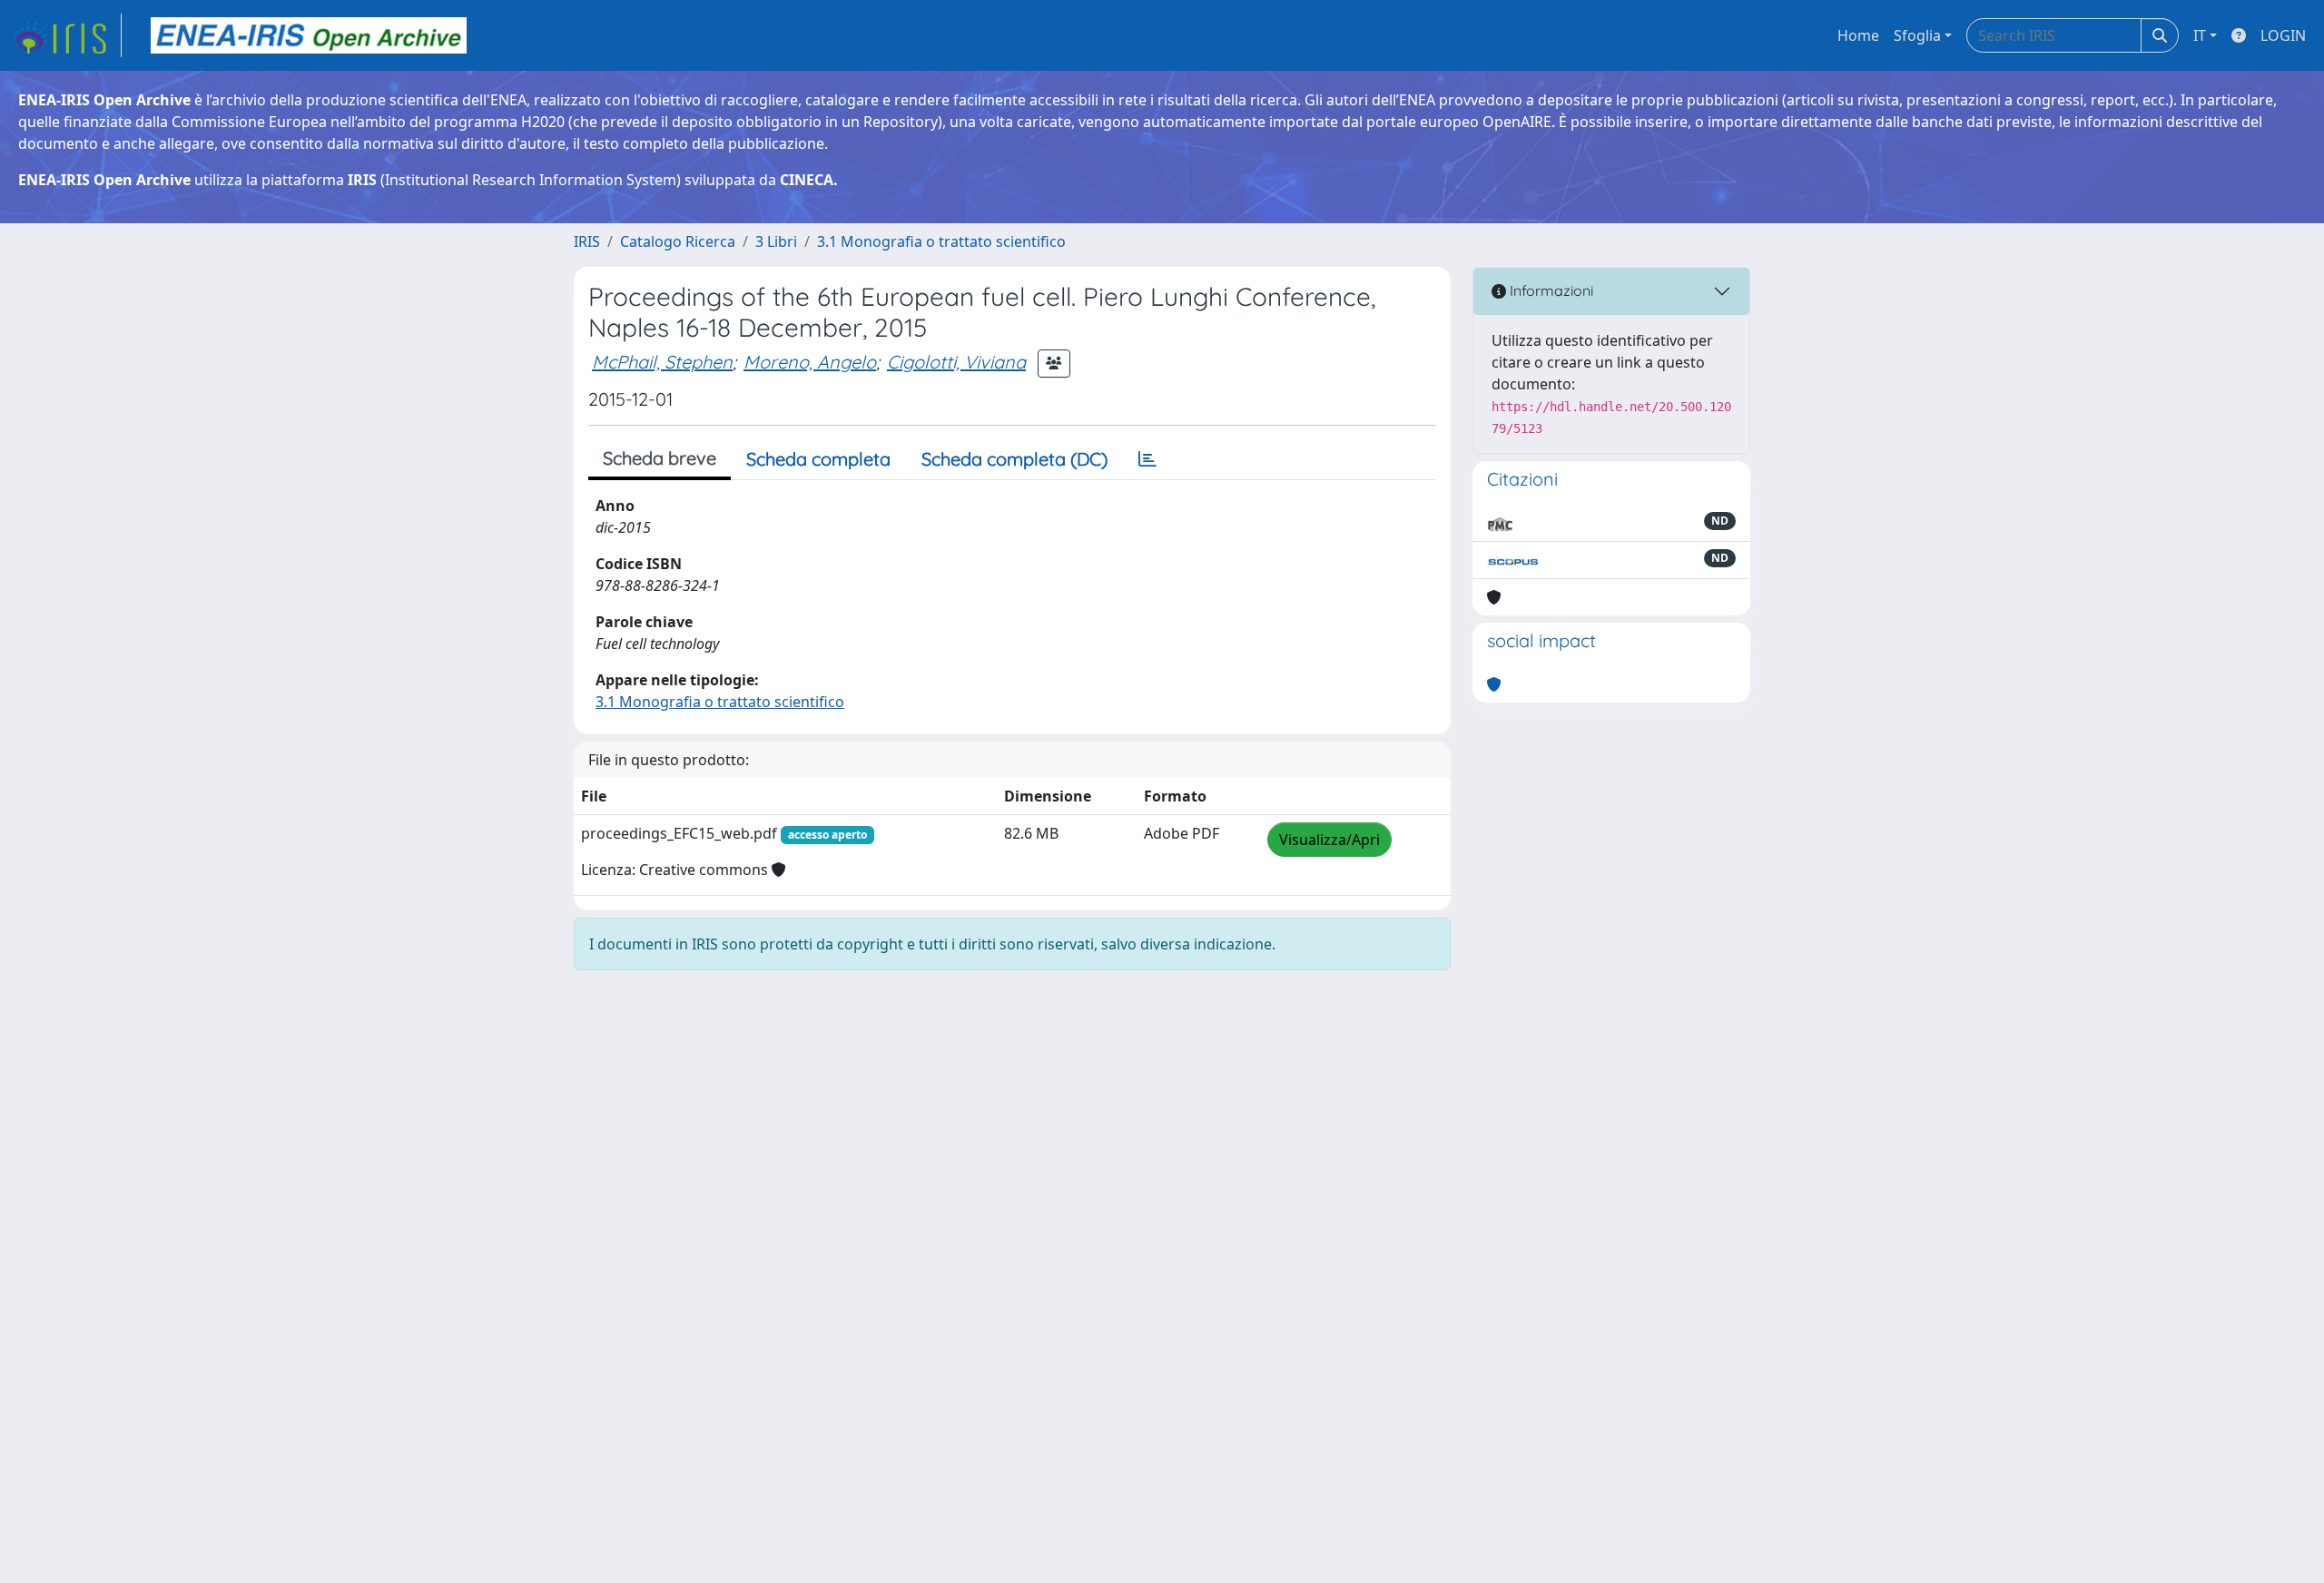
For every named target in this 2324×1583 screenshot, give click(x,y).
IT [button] (2200, 35)
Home (1858, 35)
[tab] (1147, 459)
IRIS (587, 241)
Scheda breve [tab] (660, 458)
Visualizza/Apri (1329, 840)
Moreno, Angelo (810, 362)
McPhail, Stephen (662, 362)
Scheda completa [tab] (818, 459)
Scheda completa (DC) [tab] (1014, 459)
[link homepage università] (309, 35)
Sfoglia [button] (1917, 35)
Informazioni (1550, 290)
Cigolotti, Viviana (956, 362)
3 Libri (776, 241)
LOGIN (2283, 35)
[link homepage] (66, 35)
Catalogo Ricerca (678, 241)
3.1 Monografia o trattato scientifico (941, 241)
